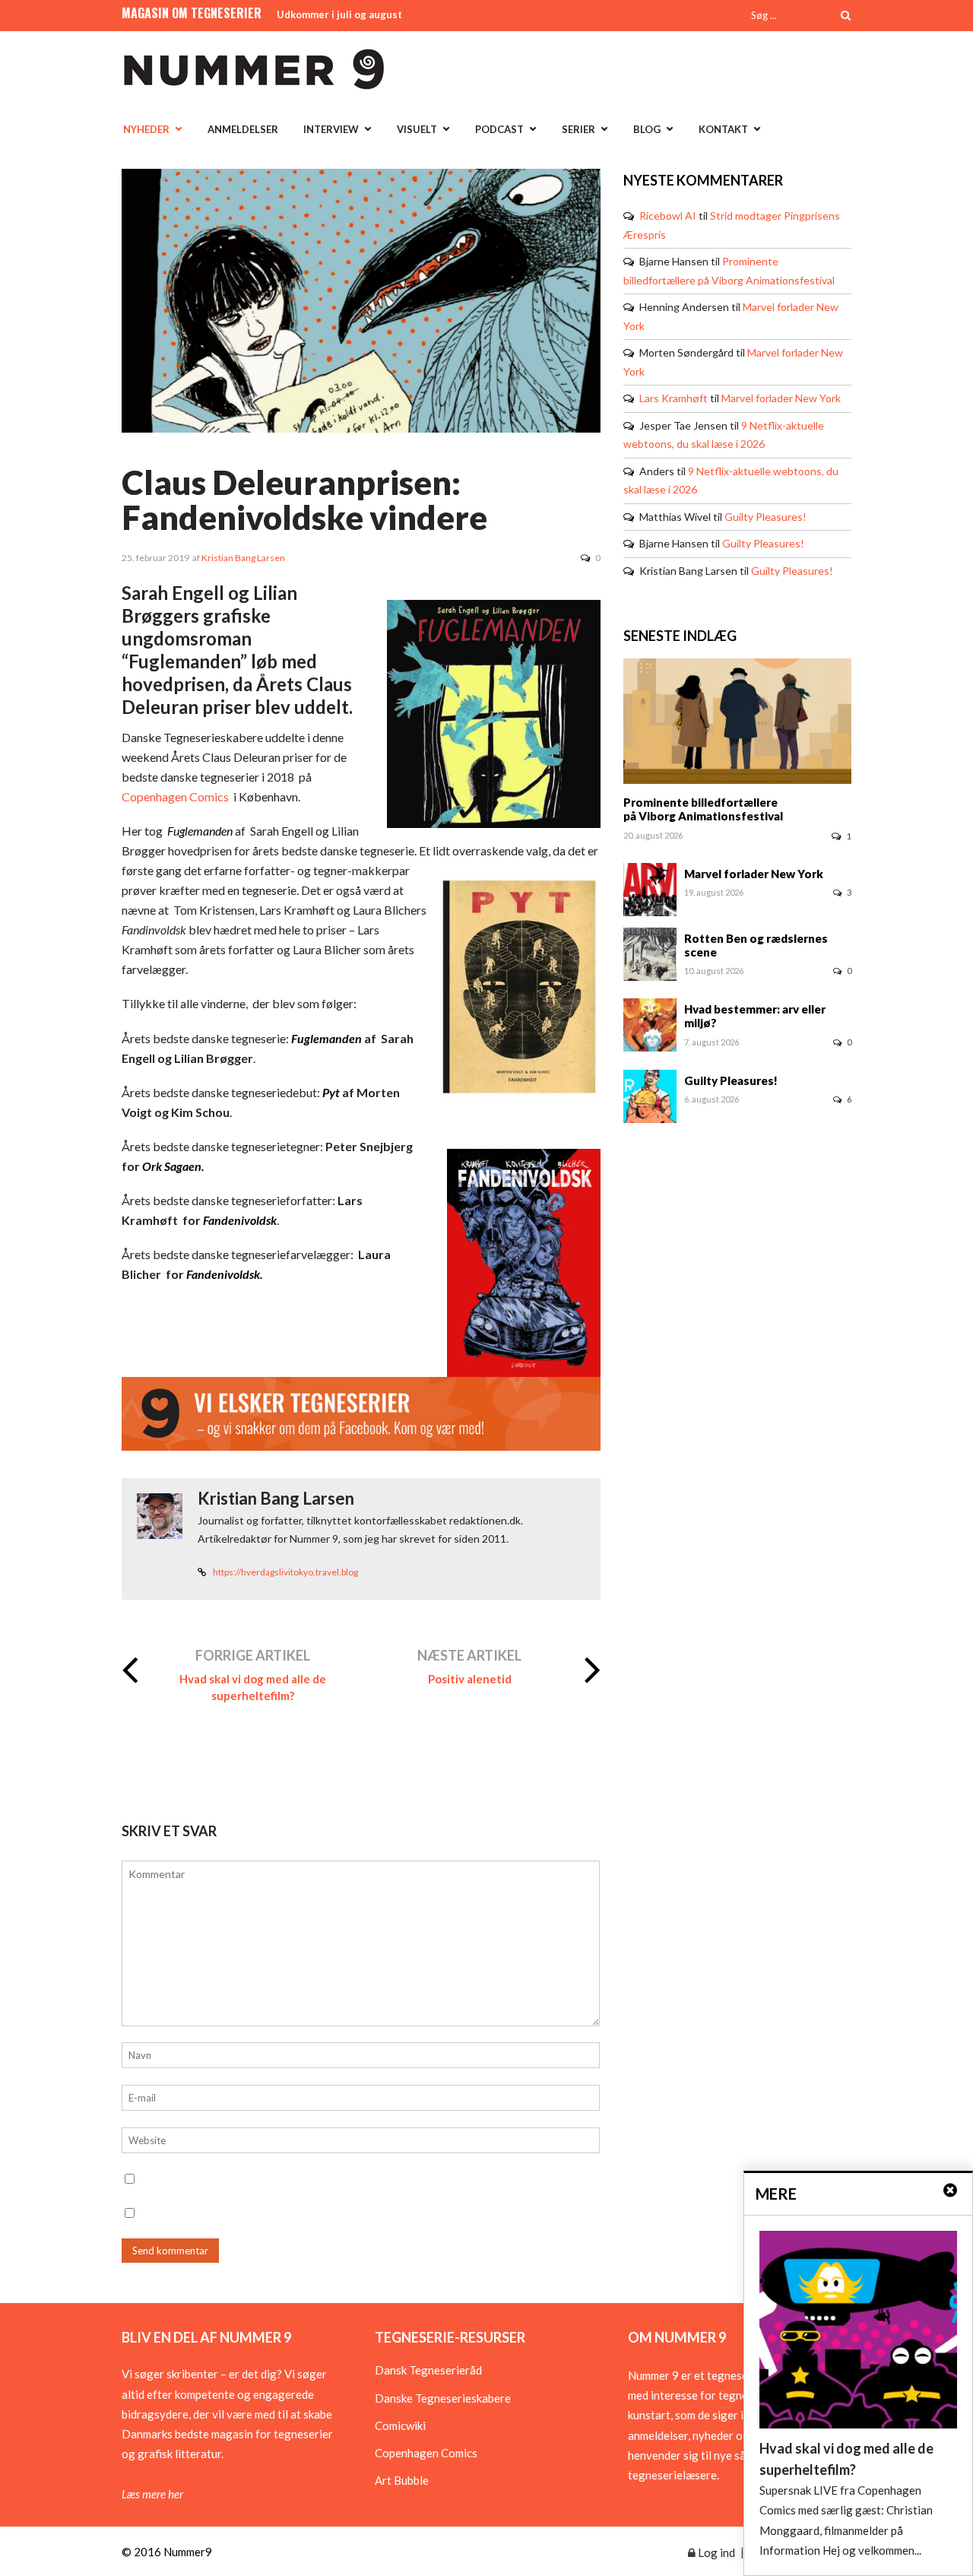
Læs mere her (152, 2494)
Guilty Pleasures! (765, 517)
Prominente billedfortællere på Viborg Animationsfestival (703, 809)
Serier (578, 129)
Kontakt (723, 129)
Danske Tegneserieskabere (443, 2398)
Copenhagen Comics (175, 796)
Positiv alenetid (470, 1679)
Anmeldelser (243, 129)
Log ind (715, 2552)
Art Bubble (402, 2480)
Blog (647, 129)
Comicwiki (400, 2425)
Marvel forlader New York (781, 398)
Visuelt (417, 129)
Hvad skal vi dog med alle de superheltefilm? (253, 1687)
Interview (331, 129)
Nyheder (146, 129)
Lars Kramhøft (673, 398)
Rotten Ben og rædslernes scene (756, 945)
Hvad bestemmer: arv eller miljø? (755, 1016)
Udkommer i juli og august (339, 14)
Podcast (499, 129)
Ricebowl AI (668, 216)
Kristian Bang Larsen (243, 558)
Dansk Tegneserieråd (428, 2370)
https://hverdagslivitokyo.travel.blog (285, 1572)
